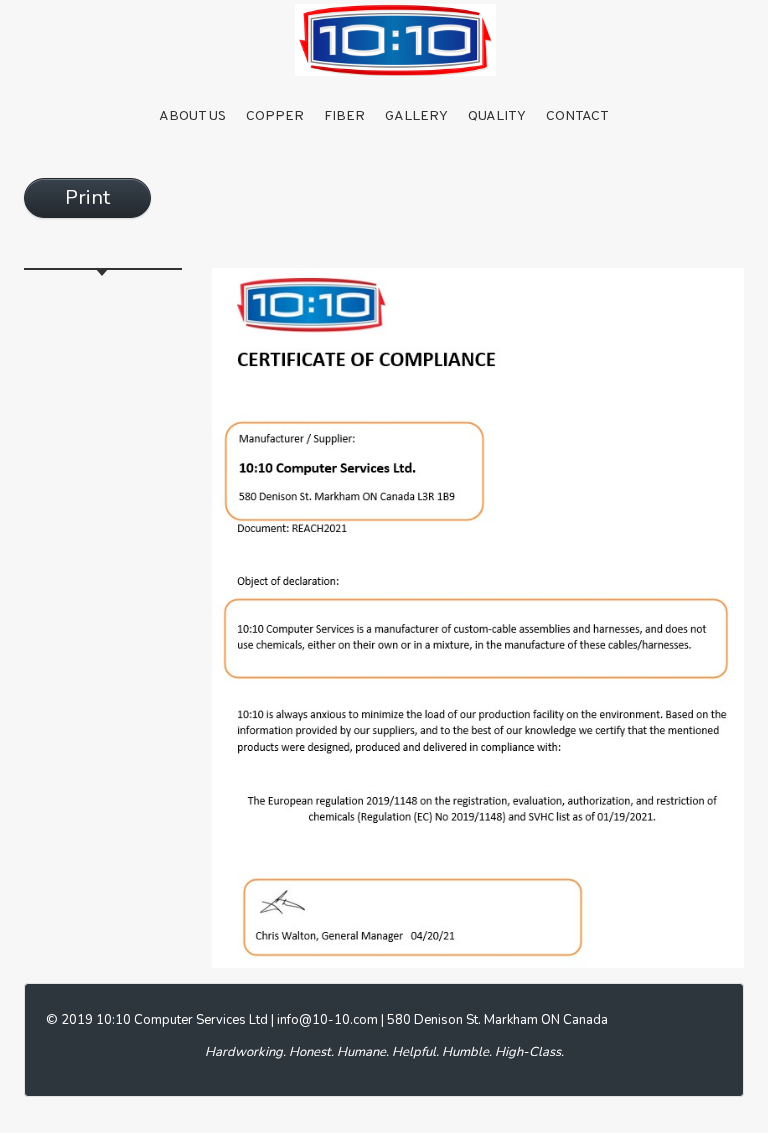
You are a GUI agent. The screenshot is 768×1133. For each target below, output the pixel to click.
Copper (275, 116)
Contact (577, 116)
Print (87, 197)
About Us (192, 116)
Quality (497, 116)
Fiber (344, 116)
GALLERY (416, 116)
